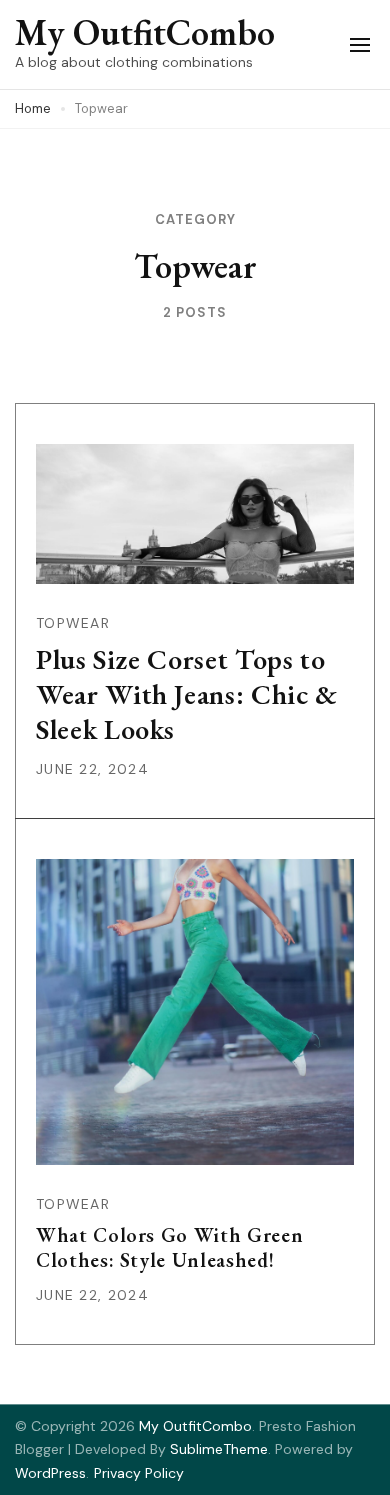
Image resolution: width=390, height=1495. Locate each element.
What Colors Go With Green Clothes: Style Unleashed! (169, 1247)
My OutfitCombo (145, 32)
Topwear (73, 623)
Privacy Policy (139, 1473)
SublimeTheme (219, 1449)
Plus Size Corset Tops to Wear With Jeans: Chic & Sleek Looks (187, 694)
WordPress (50, 1473)
